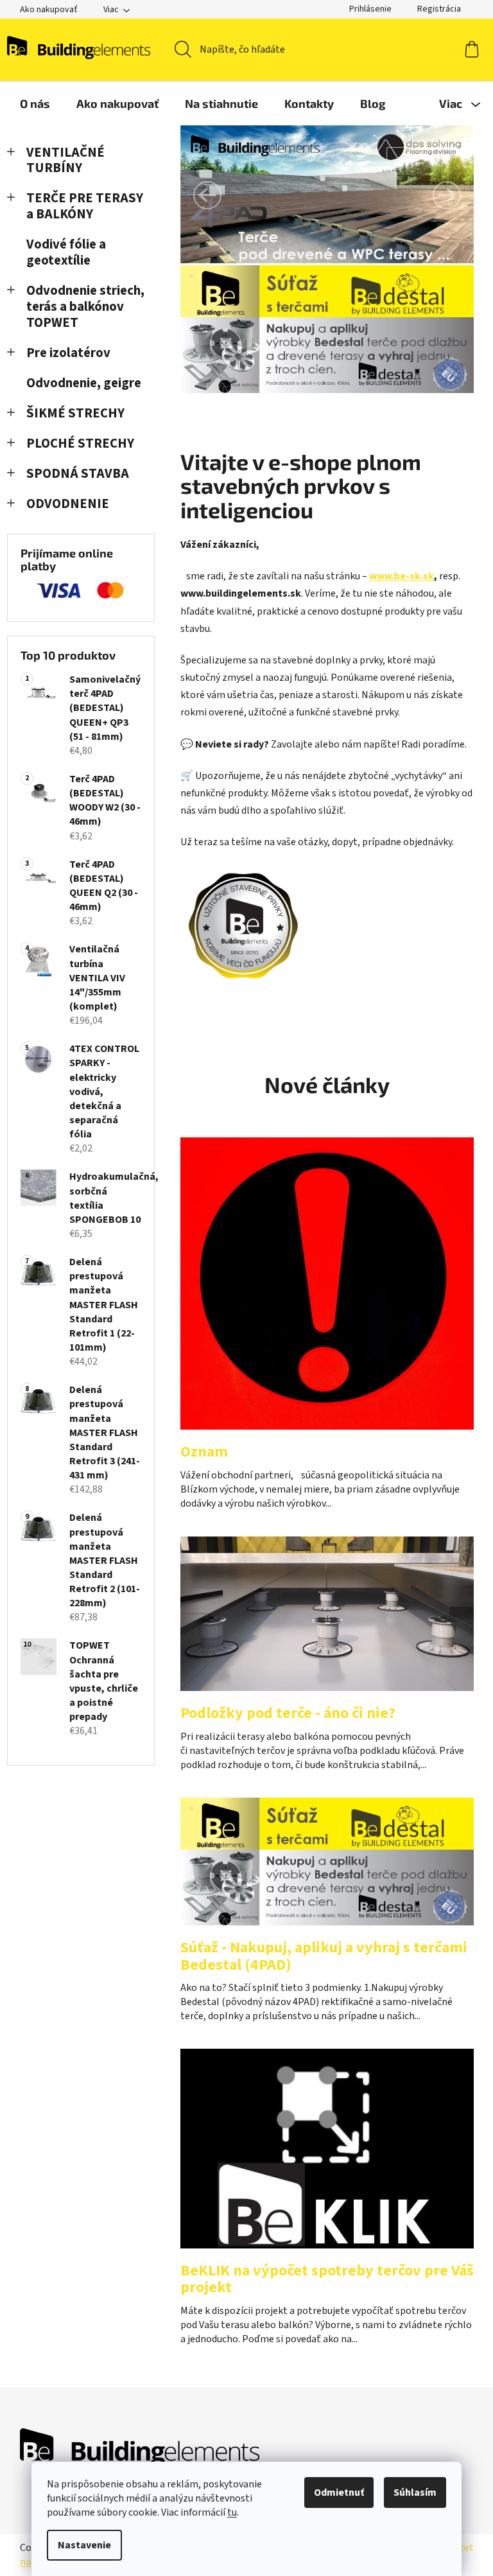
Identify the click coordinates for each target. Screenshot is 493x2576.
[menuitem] (35, 103)
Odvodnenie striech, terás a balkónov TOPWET (85, 307)
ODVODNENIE (68, 504)
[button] (207, 195)
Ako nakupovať (49, 10)
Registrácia (439, 9)
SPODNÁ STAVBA (78, 474)
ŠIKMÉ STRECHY (75, 413)
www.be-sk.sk (402, 576)
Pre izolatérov (68, 353)
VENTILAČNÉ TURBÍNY (65, 161)
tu (232, 2512)
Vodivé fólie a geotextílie (66, 252)
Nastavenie (84, 2545)
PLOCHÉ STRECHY (80, 443)
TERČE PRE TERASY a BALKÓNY (85, 206)
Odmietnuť (339, 2493)
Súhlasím (415, 2493)
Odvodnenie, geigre (84, 383)
